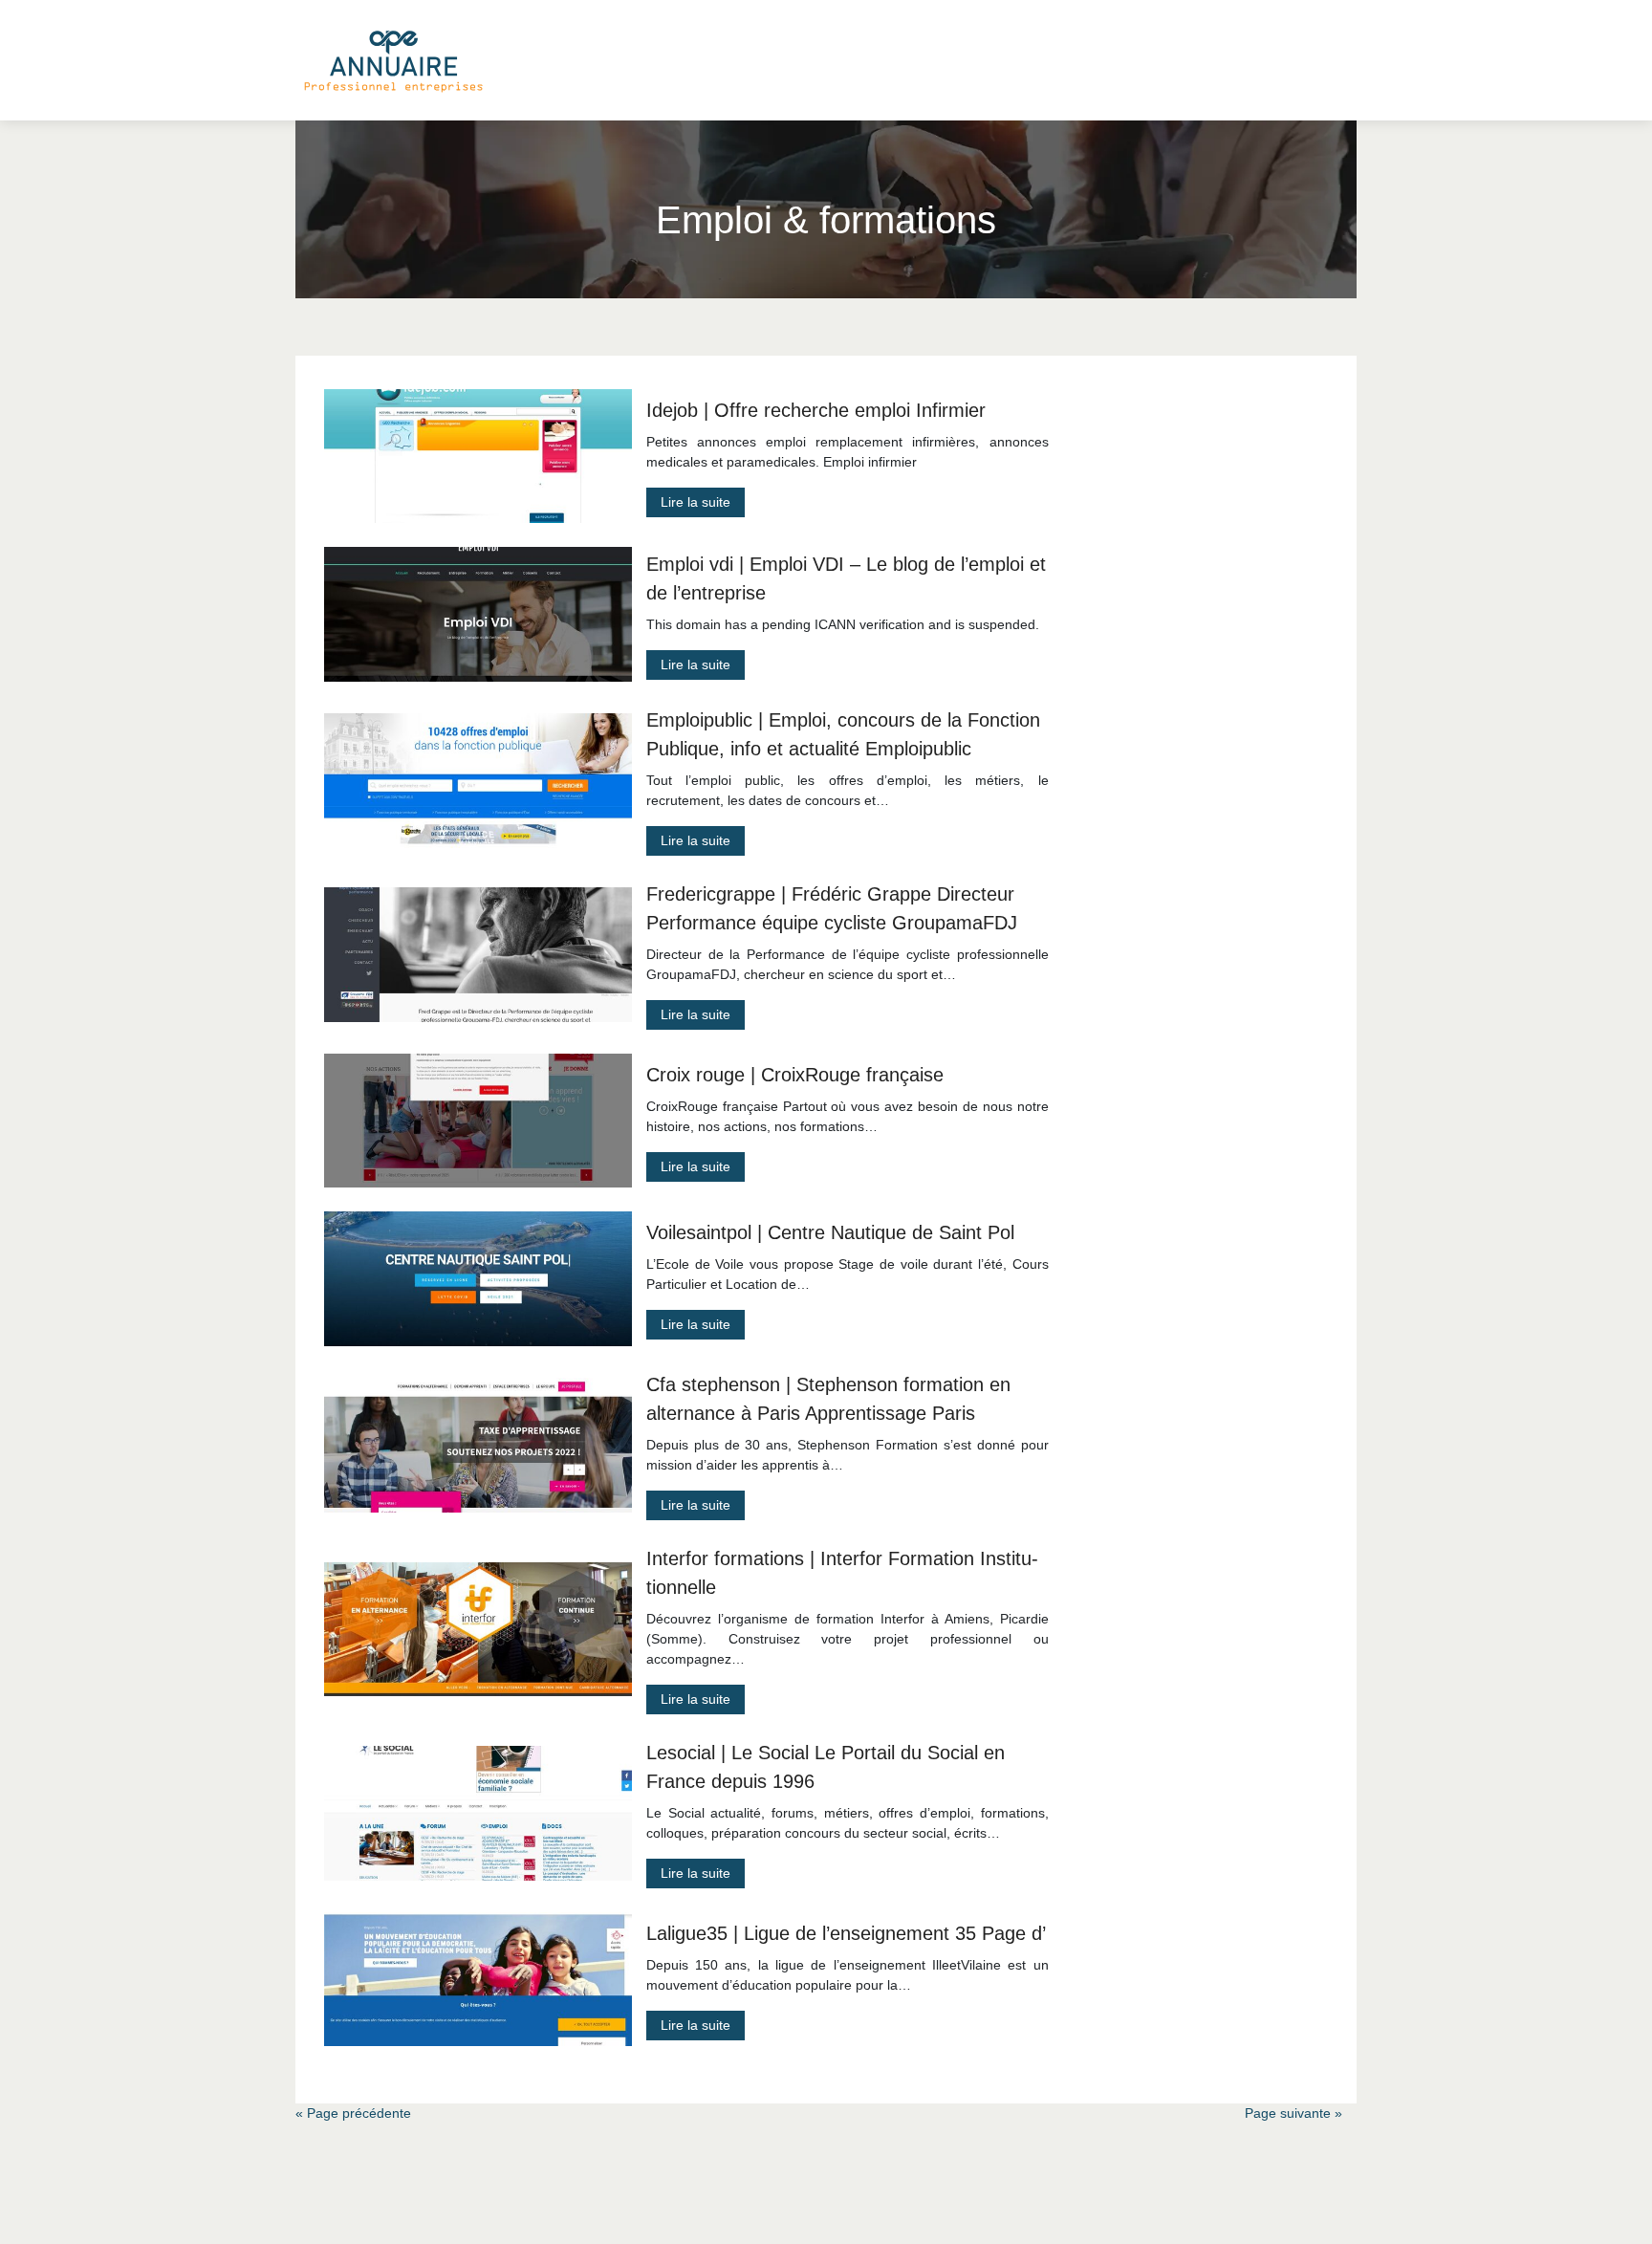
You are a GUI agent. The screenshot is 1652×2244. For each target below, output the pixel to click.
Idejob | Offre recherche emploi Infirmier (816, 410)
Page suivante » (1293, 2113)
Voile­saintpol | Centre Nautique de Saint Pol (830, 1232)
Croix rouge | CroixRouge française (795, 1075)
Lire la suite (696, 502)
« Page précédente (353, 2113)
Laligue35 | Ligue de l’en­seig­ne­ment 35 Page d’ (846, 1933)
